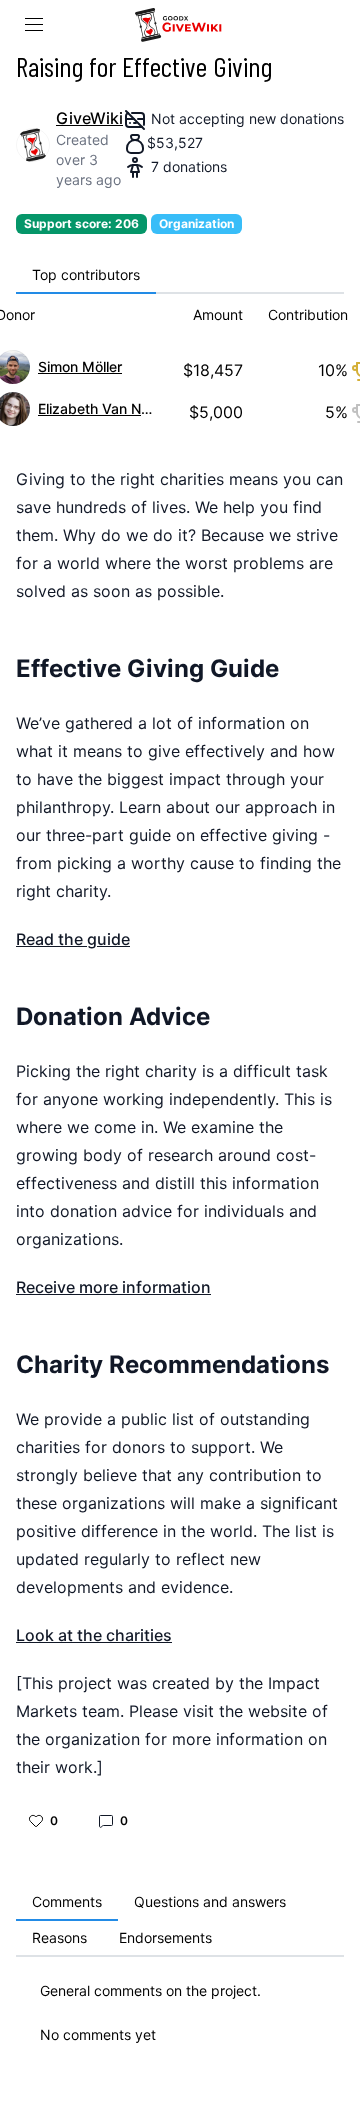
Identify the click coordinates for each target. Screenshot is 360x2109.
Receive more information (113, 1287)
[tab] (86, 276)
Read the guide (73, 939)
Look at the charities (94, 1635)
